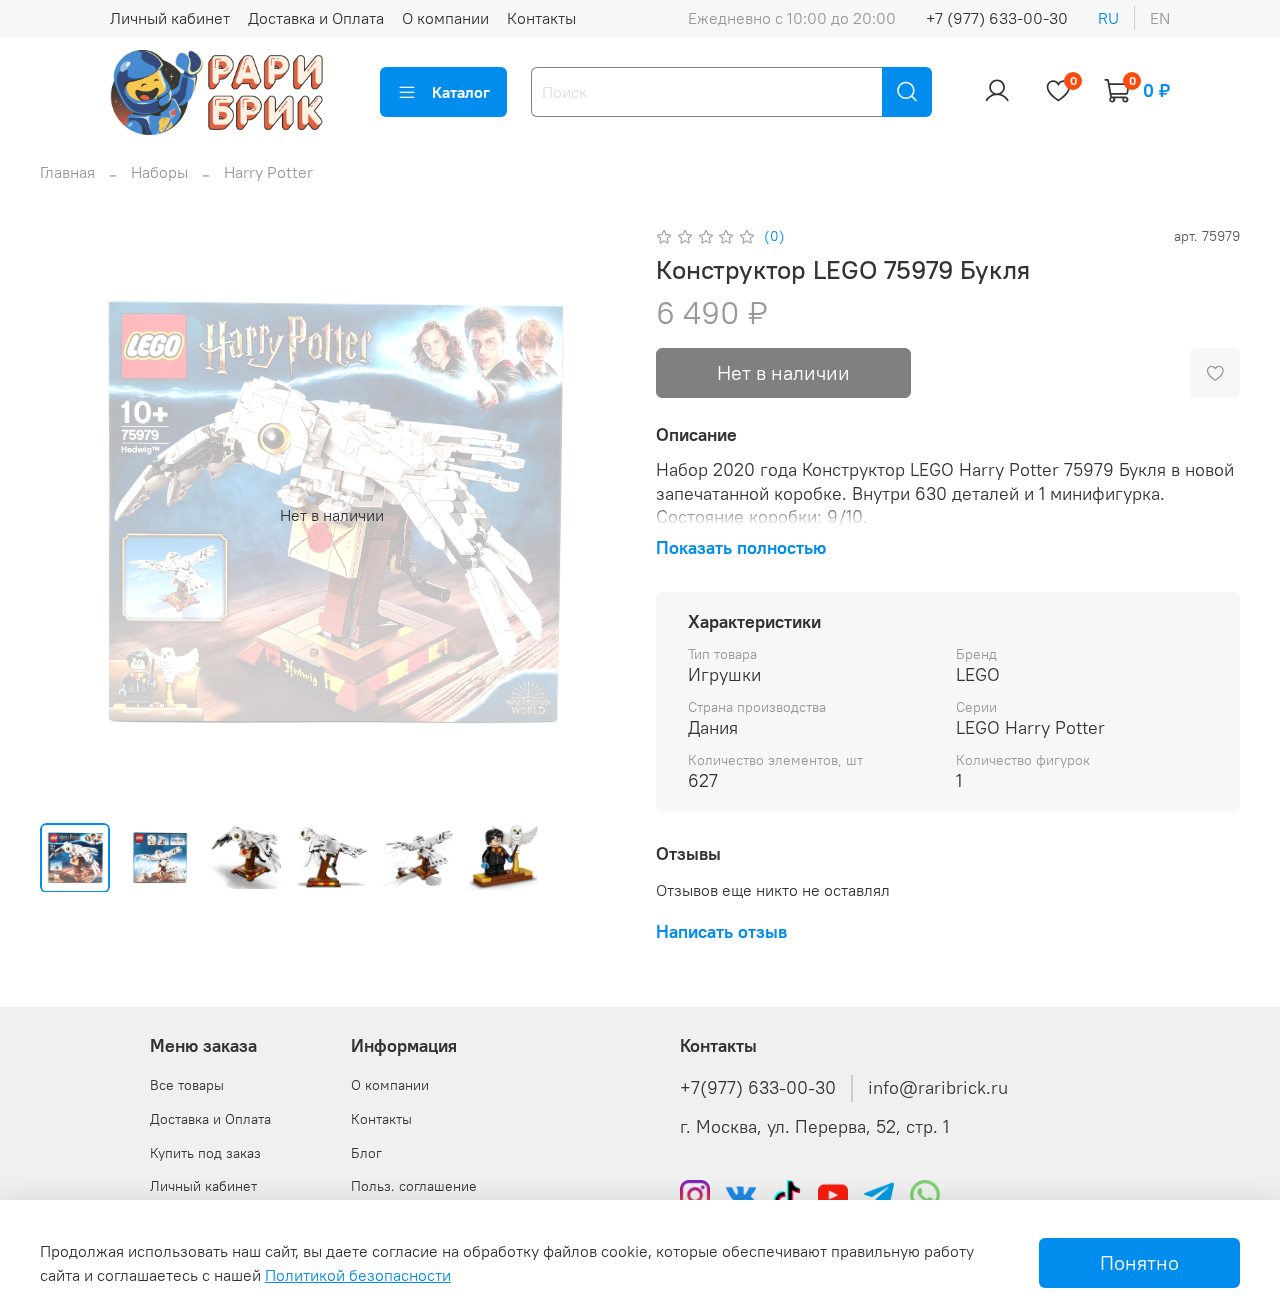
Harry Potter (268, 172)
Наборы (159, 172)
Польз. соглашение (414, 1186)
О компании (445, 18)
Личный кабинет (170, 18)
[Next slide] (592, 515)
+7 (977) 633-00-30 (997, 18)
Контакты (541, 18)
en (1160, 18)
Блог (366, 1153)
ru (1108, 18)
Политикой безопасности (358, 1275)
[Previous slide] (72, 515)
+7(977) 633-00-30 (758, 1088)
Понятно (1139, 1262)
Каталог (461, 92)
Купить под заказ (205, 1153)
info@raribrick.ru (938, 1088)
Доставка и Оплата (316, 18)
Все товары (187, 1085)
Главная (67, 172)
